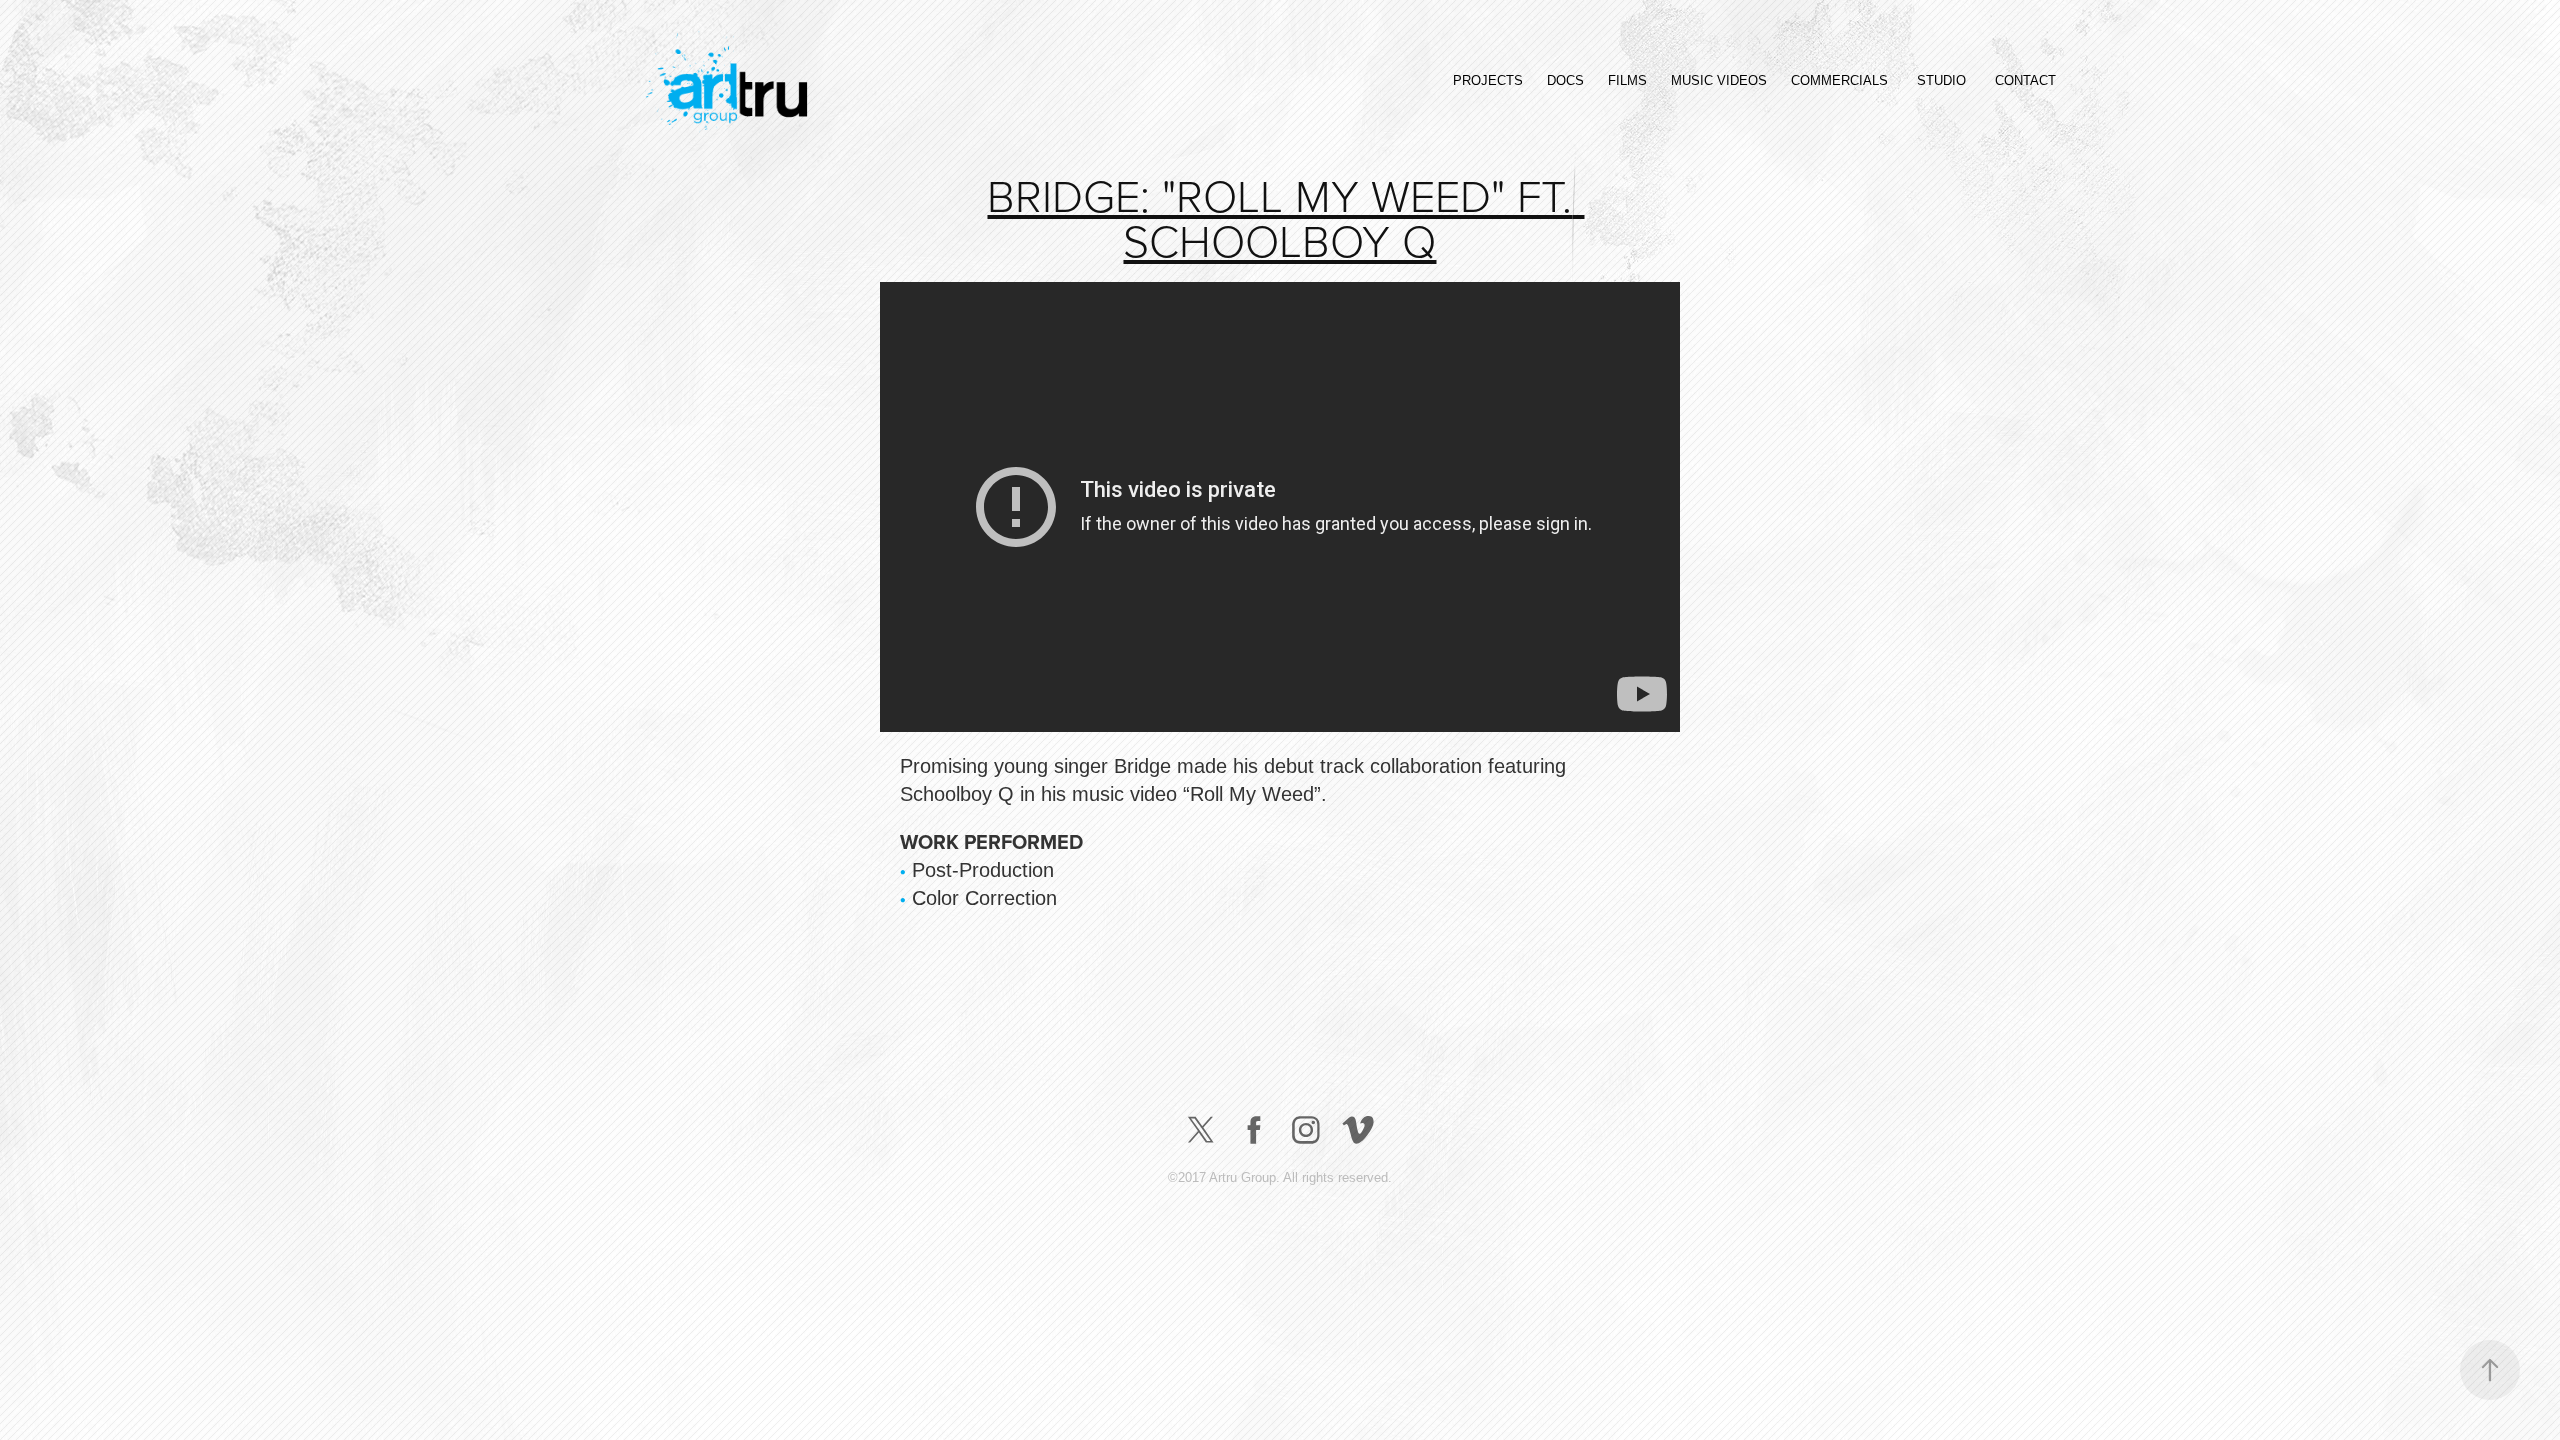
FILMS (1627, 80)
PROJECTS (1488, 80)
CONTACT (2025, 80)
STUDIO (1941, 80)
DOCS (1565, 80)
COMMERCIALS (1839, 80)
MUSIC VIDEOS (1719, 80)
